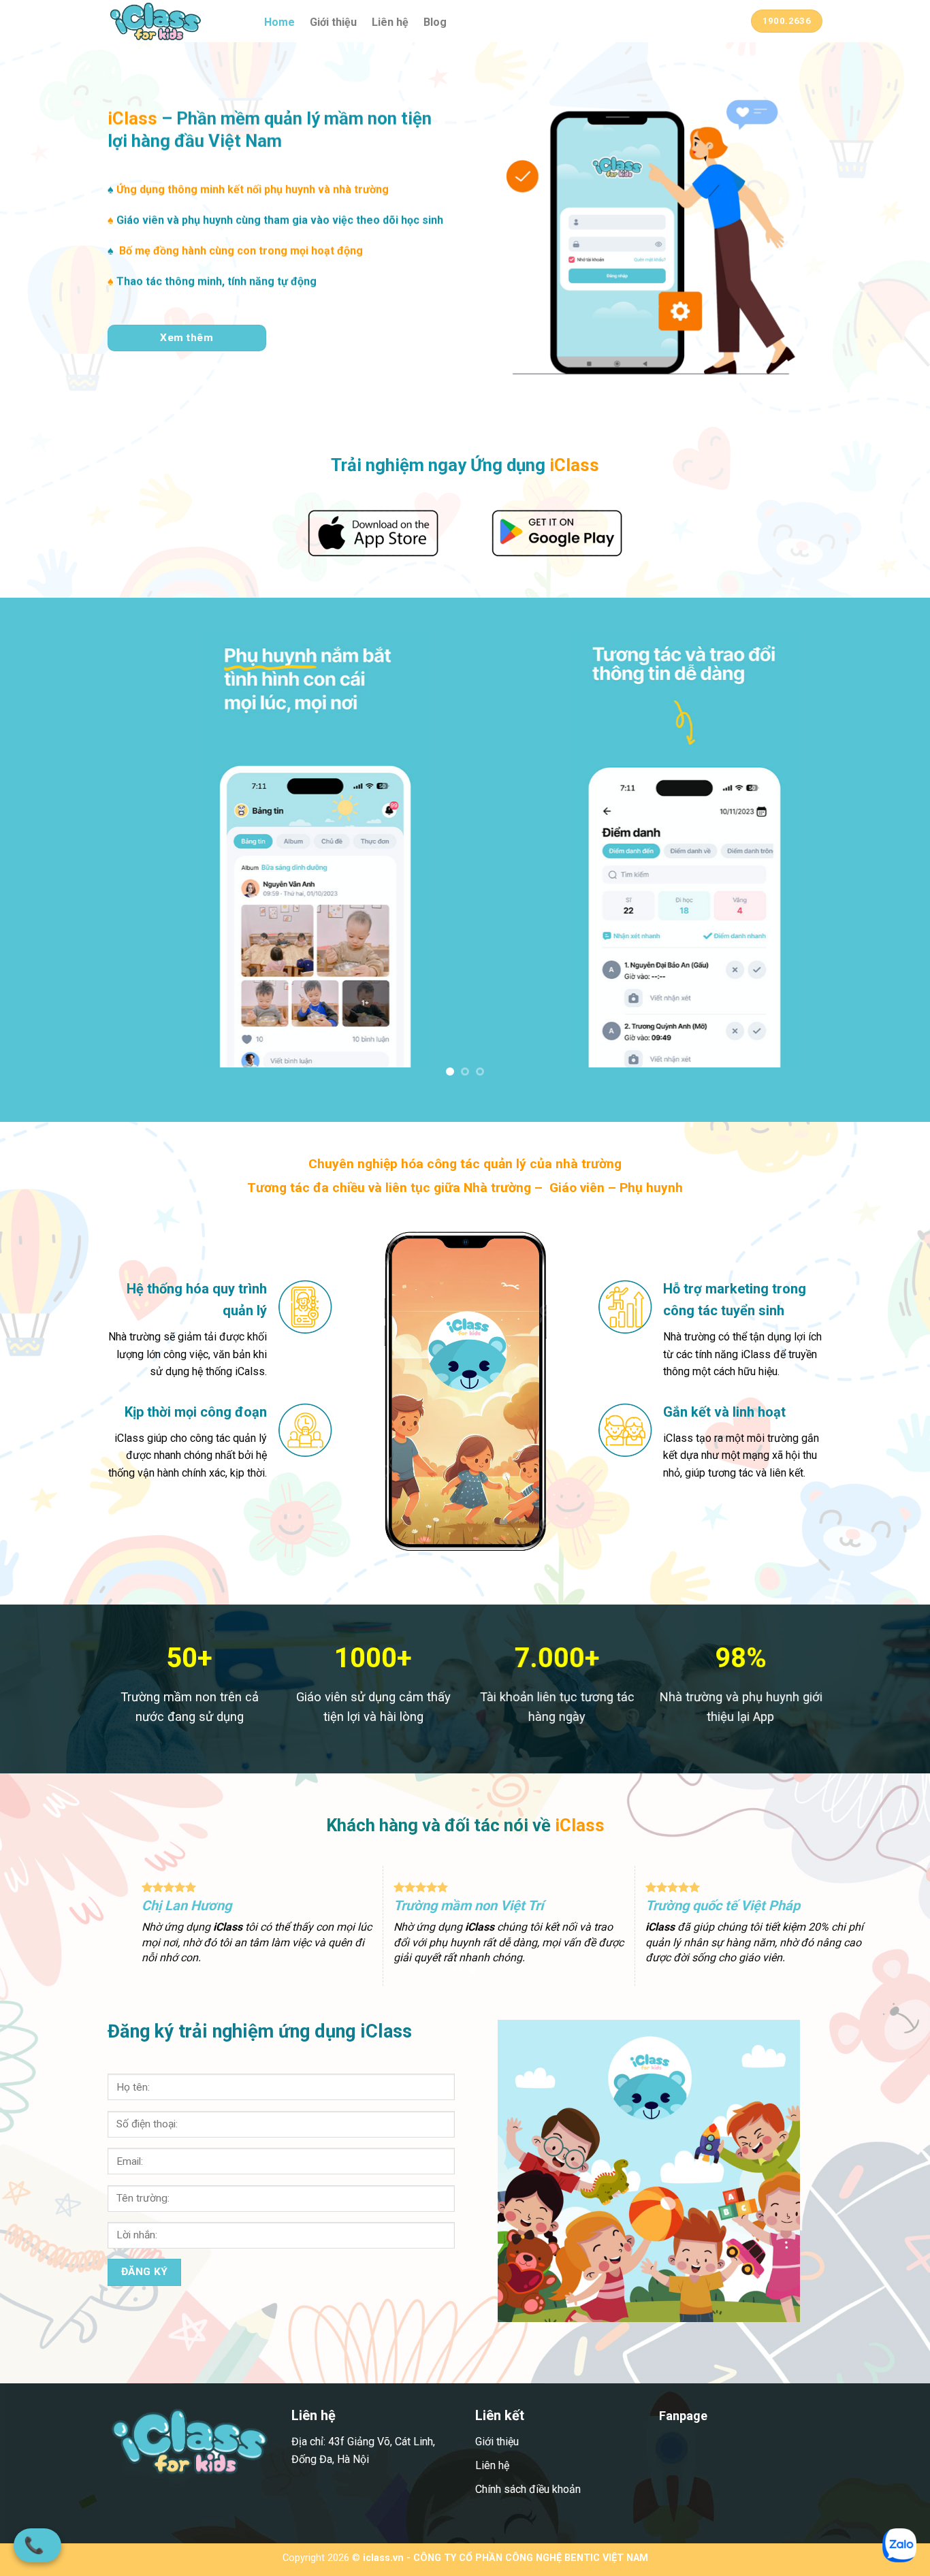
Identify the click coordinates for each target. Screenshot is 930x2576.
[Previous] (36, 860)
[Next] (894, 860)
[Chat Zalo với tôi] (899, 2545)
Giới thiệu (333, 22)
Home (279, 22)
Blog (435, 22)
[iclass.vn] (176, 21)
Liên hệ (390, 22)
